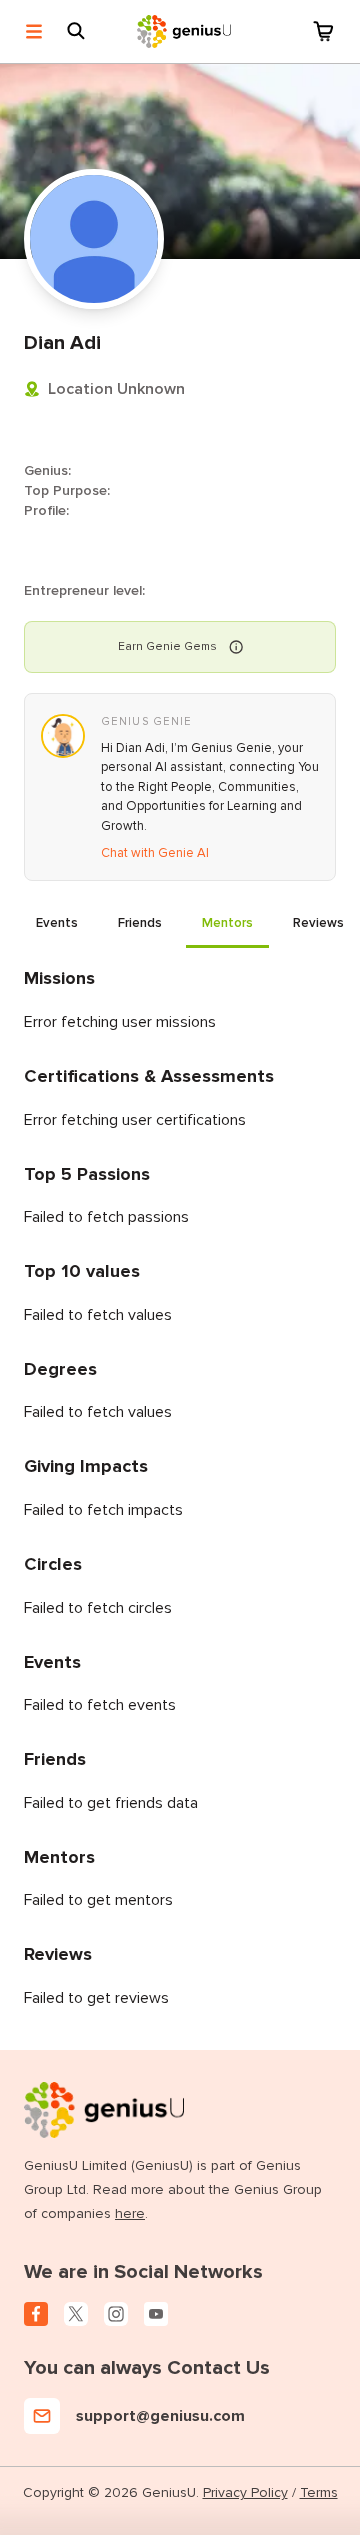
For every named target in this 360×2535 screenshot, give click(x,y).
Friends (140, 923)
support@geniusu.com (160, 2416)
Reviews (318, 923)
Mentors (227, 923)
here (130, 2213)
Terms (319, 2492)
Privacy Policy (245, 2492)
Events (57, 923)
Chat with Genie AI (155, 853)
